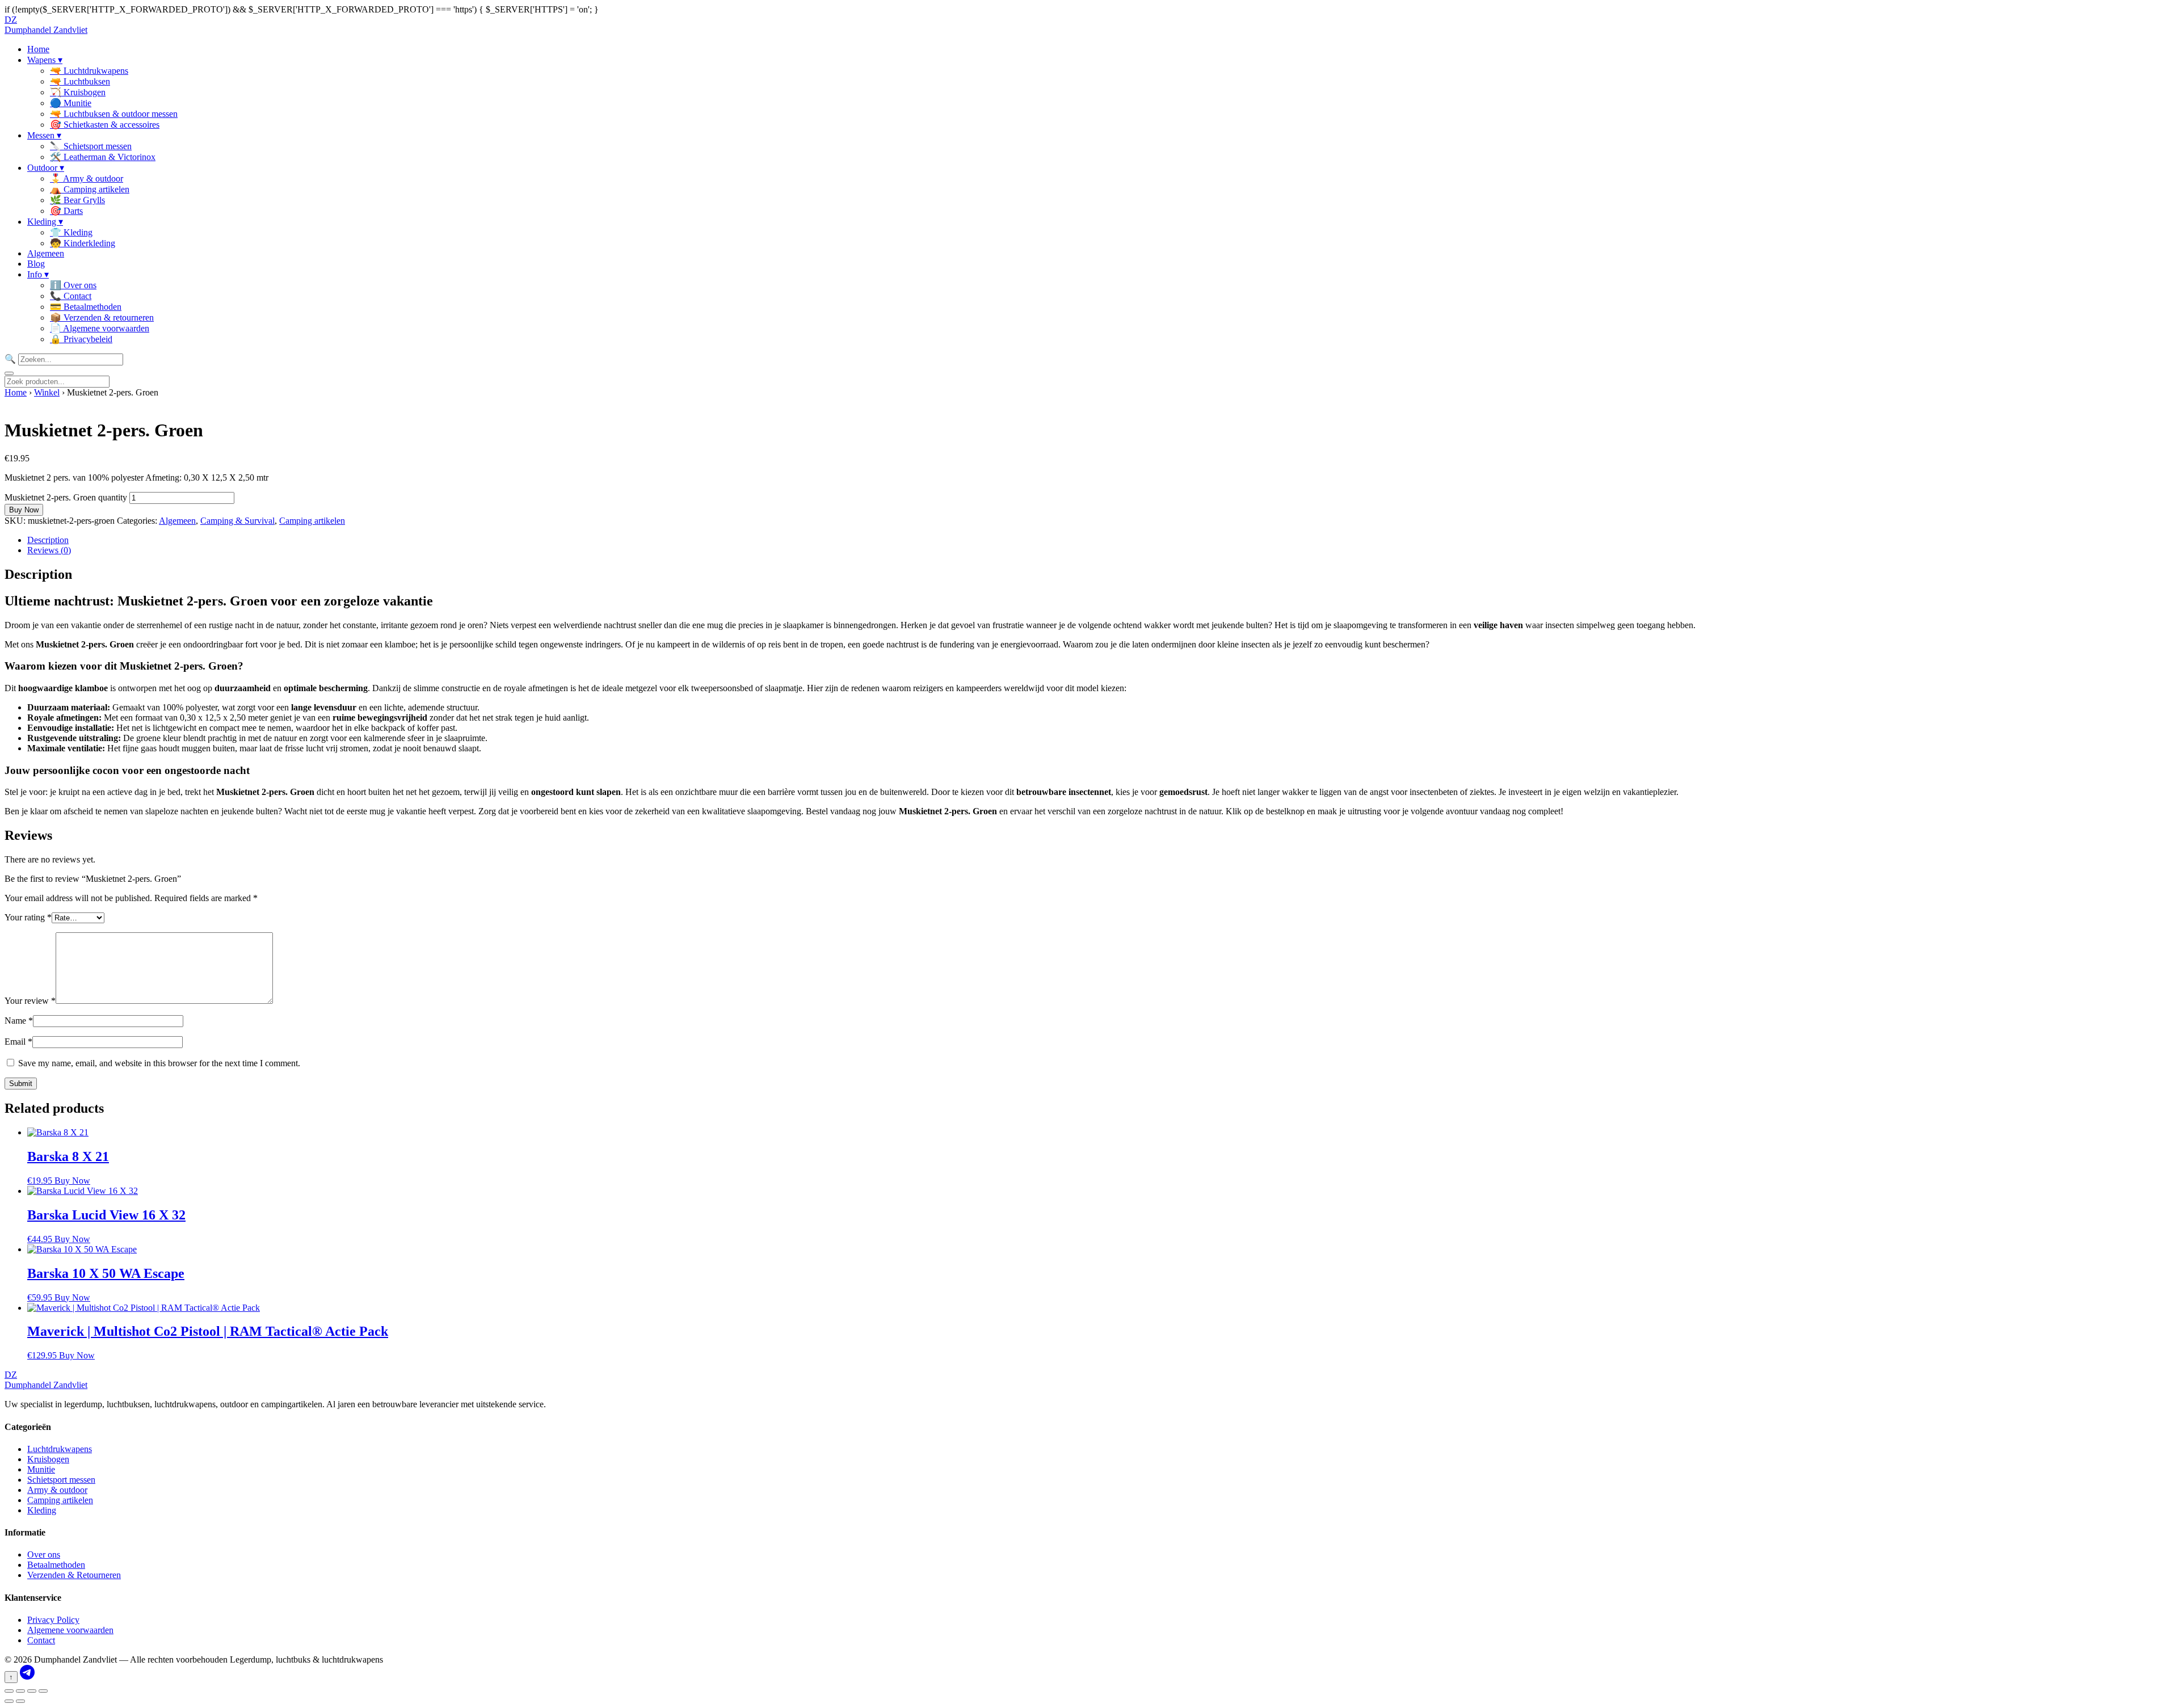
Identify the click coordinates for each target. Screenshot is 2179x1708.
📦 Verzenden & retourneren (102, 317)
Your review (30, 1001)
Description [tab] (48, 540)
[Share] (32, 1691)
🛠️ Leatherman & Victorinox (103, 157)
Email (18, 1042)
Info (38, 274)
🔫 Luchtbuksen (80, 81)
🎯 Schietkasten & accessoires (105, 125)
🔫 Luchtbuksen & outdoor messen (114, 114)
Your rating (28, 917)
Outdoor (46, 168)
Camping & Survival (237, 521)
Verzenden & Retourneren (74, 1575)
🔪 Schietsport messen (91, 146)
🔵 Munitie (71, 103)
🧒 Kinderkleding (83, 243)
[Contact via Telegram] (27, 1677)
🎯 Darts (66, 211)
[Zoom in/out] (9, 1691)
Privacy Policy (53, 1620)
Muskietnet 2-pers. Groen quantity (66, 497)
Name (19, 1021)
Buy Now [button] (72, 1181)
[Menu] (9, 373)
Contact (41, 1640)
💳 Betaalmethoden (86, 307)
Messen (44, 135)
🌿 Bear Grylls (77, 200)
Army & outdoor (57, 1490)
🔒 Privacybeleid (81, 339)
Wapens (45, 60)
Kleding (45, 222)
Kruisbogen (48, 1459)
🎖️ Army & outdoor (87, 178)
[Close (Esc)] (43, 1691)
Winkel (47, 392)
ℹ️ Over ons (73, 285)
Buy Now (24, 510)
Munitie (41, 1469)
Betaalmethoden (56, 1565)
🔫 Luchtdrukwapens (89, 71)
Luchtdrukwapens (60, 1449)
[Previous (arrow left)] (9, 1701)
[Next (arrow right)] (20, 1701)
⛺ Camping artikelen (90, 189)
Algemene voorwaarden (70, 1630)
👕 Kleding (71, 232)
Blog (36, 264)
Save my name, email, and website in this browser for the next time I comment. (159, 1063)
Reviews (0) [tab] (49, 550)
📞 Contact (71, 296)
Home (38, 49)
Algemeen (46, 253)
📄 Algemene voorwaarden (100, 328)
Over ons (44, 1555)
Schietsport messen (61, 1480)
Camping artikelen (312, 521)
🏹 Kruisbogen (78, 92)
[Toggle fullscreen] (20, 1691)
